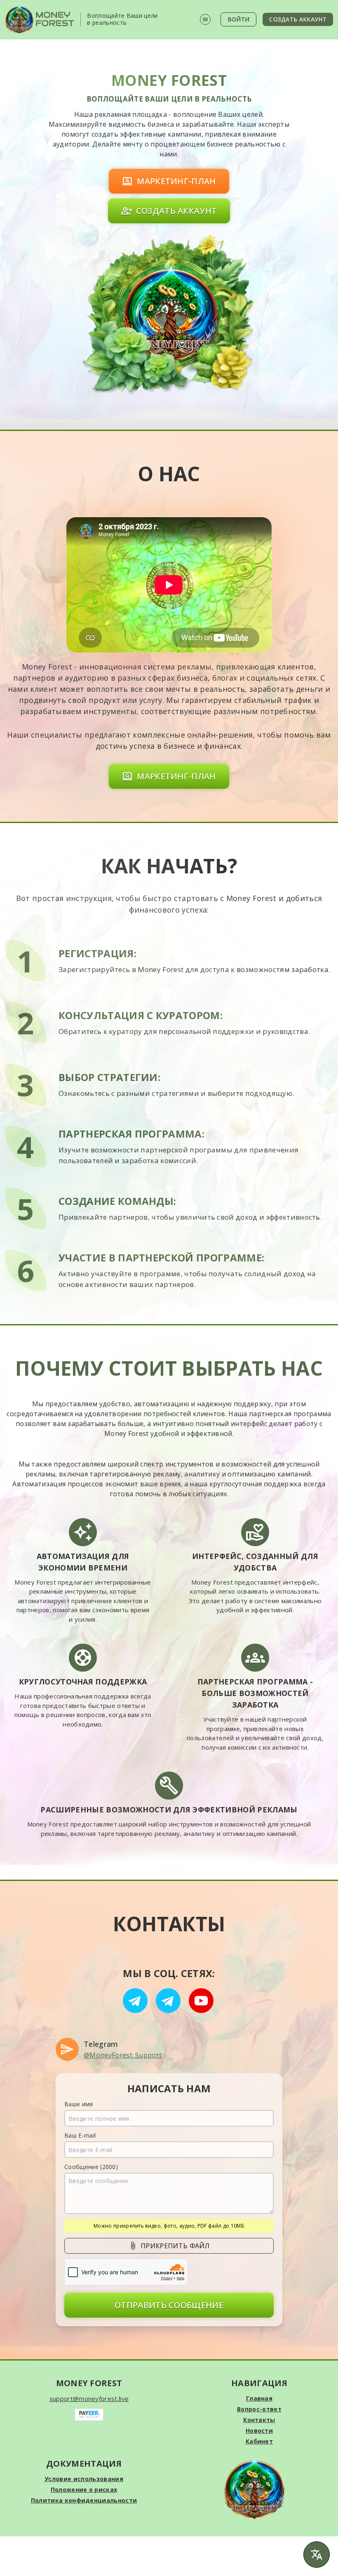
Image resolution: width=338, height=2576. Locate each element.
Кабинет (259, 2441)
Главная (259, 2398)
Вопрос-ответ (259, 2409)
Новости (259, 2431)
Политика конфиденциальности (84, 2500)
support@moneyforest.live (89, 2399)
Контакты (259, 2420)
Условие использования (84, 2479)
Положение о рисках (84, 2490)
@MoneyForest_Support (123, 2055)
